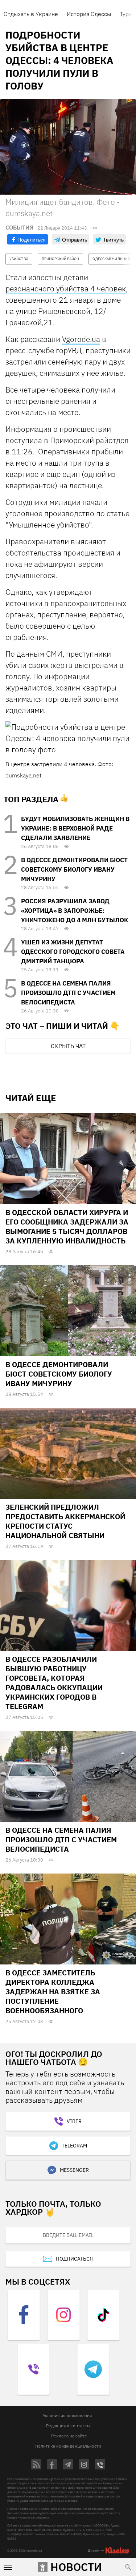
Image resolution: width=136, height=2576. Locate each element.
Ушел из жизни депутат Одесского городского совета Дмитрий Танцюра (73, 952)
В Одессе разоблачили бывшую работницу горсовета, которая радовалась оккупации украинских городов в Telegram (54, 1683)
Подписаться (74, 2259)
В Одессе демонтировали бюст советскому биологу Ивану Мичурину (74, 869)
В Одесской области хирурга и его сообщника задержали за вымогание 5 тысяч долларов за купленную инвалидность (67, 1227)
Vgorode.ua (81, 339)
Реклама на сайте (69, 2436)
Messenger (74, 2170)
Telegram (74, 2146)
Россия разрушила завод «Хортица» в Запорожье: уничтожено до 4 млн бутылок (75, 911)
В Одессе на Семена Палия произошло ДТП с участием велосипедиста (68, 993)
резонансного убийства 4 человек (66, 288)
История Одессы (89, 14)
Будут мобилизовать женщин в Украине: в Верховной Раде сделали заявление (75, 828)
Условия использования (67, 2415)
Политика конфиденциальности (68, 2446)
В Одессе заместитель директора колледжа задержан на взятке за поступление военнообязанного (53, 1992)
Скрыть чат (68, 1046)
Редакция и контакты (68, 2426)
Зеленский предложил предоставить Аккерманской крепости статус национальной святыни (65, 1521)
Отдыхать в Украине (31, 14)
